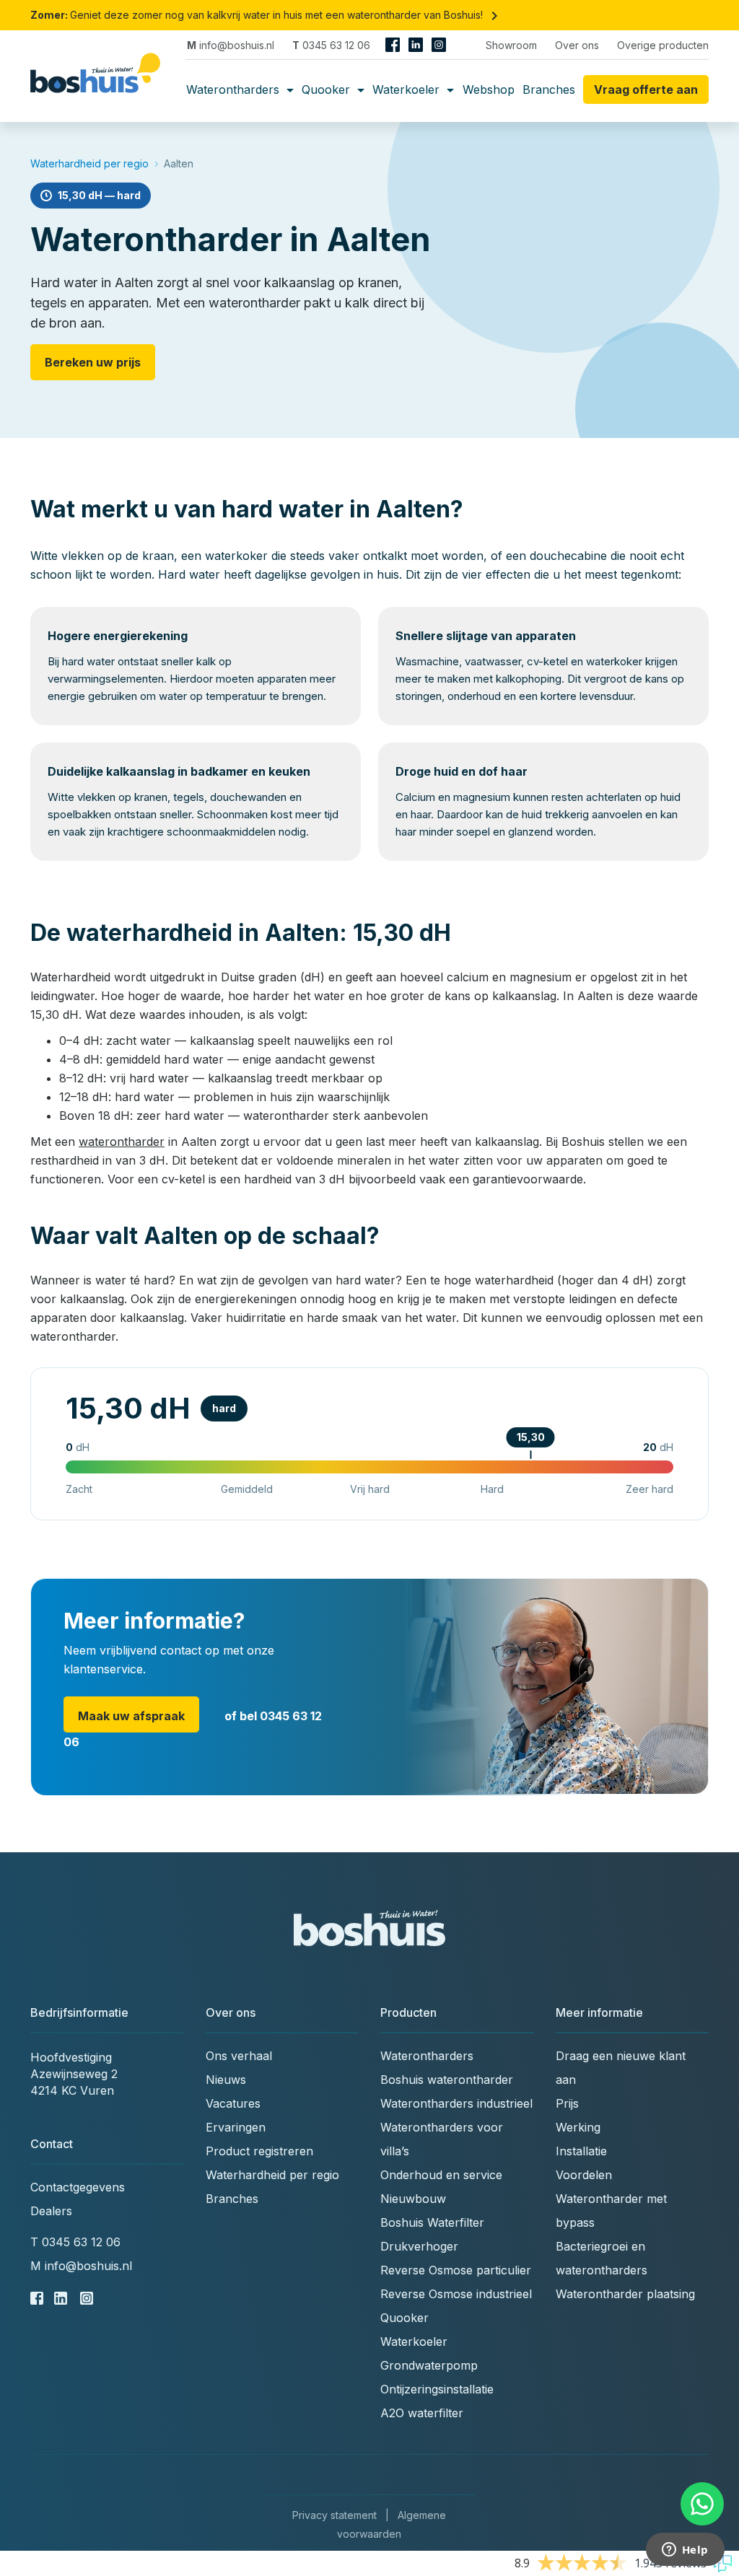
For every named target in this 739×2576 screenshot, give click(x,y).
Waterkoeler (408, 89)
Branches (549, 89)
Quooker (328, 89)
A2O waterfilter (422, 2413)
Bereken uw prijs (93, 362)
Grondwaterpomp (429, 2365)
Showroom (511, 45)
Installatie (581, 2151)
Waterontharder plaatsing (625, 2294)
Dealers (51, 2211)
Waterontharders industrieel (456, 2103)
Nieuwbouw (413, 2199)
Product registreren (259, 2151)
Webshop (489, 89)
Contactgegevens (78, 2187)
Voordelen (584, 2175)
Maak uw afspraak (131, 1716)
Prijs (567, 2103)
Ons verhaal (239, 2056)
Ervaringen (236, 2127)
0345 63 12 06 (331, 45)
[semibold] (101, 89)
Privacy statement (334, 2515)
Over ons (577, 45)
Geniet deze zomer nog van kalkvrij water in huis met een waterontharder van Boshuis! (267, 15)
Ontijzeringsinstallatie (437, 2389)
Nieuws (226, 2080)
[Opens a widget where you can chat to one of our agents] (685, 2551)
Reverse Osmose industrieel (456, 2294)
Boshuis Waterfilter (432, 2222)
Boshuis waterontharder (447, 2080)
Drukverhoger (419, 2246)
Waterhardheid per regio (89, 163)
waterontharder (122, 1142)
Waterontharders (235, 89)
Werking (578, 2127)
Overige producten (663, 45)
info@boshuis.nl (231, 45)
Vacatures (233, 2103)
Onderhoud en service (441, 2175)
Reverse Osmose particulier (456, 2270)
